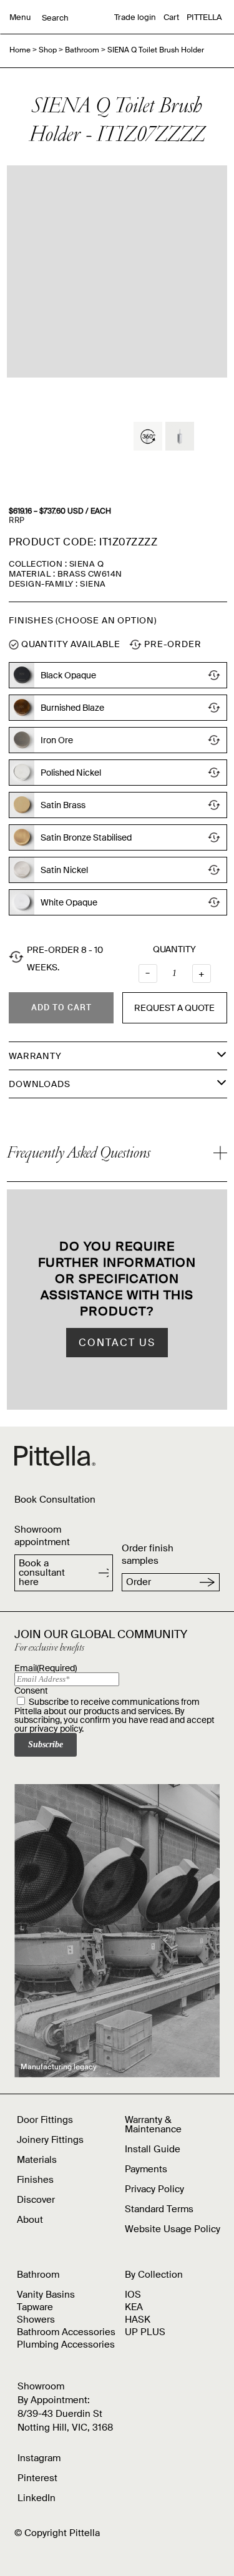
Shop (48, 50)
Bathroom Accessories (66, 2332)
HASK (138, 2320)
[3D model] (148, 436)
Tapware (35, 2307)
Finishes (35, 2180)
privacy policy (56, 1729)
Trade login (135, 17)
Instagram (39, 2458)
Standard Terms (159, 2209)
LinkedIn (37, 2498)
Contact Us (117, 1343)
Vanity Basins (46, 2295)
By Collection (154, 2275)
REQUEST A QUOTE (174, 1008)
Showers (36, 2320)
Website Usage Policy (173, 2229)
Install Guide (153, 2149)
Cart (171, 17)
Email (46, 1668)
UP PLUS (145, 2332)
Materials (37, 2160)
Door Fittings (45, 2120)
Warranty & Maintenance (153, 2125)
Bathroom (82, 50)
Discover (36, 2200)
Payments (146, 2169)
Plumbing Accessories (66, 2344)
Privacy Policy (154, 2189)
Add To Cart (61, 1007)
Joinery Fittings (50, 2140)
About (30, 2220)
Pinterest (37, 2478)
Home (20, 50)
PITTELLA (204, 17)
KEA (134, 2307)
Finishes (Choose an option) (83, 620)
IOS (133, 2295)
